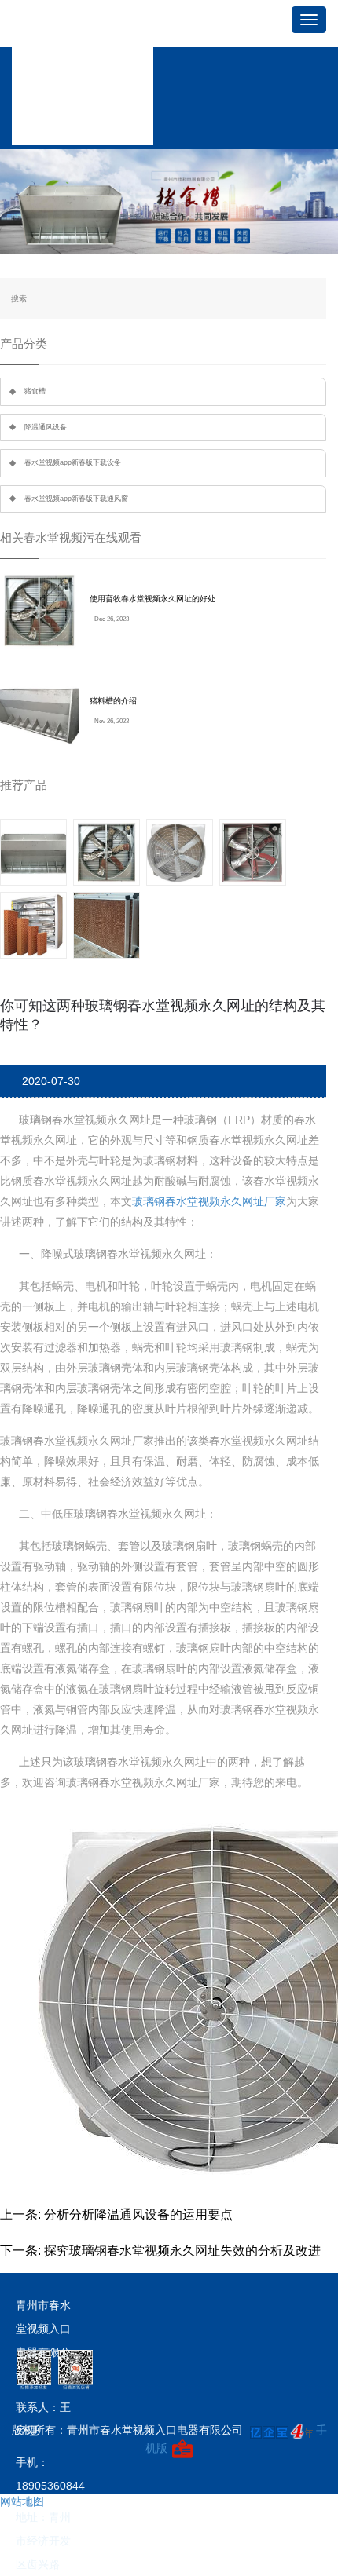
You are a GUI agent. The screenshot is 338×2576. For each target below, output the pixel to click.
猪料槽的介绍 (113, 701)
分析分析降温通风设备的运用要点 (138, 2214)
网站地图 (22, 2501)
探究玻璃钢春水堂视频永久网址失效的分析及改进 (182, 2251)
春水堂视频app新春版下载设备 (73, 462)
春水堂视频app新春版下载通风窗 (76, 499)
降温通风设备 (46, 427)
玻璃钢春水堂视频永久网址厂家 (209, 1201)
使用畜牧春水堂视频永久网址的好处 (152, 599)
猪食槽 (35, 391)
